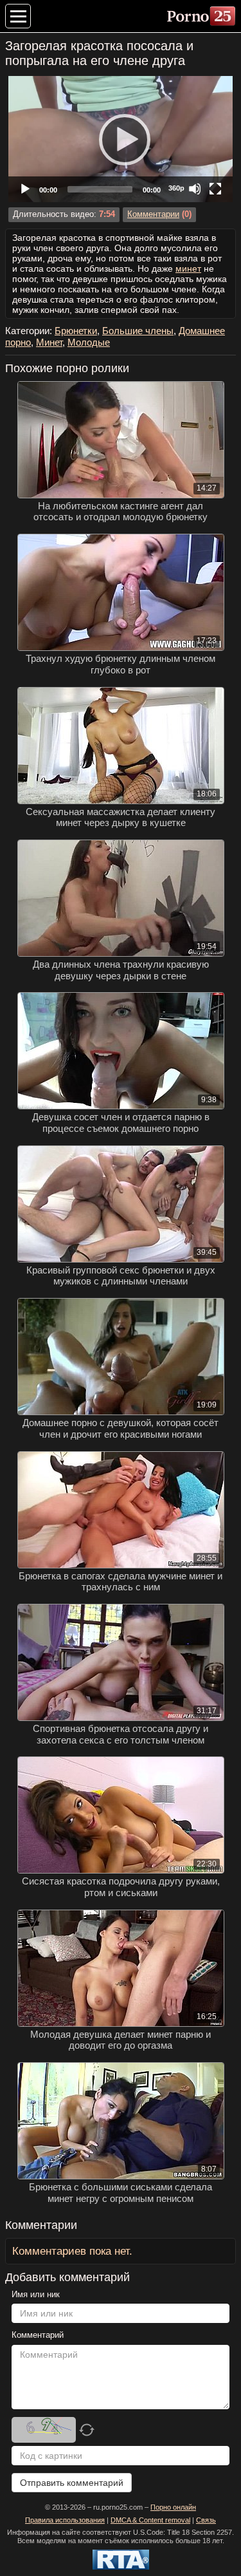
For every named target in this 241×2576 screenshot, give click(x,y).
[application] (121, 139)
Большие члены (138, 331)
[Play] (121, 139)
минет (188, 268)
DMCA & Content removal (150, 2520)
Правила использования (65, 2520)
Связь (206, 2520)
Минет (49, 342)
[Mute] (195, 189)
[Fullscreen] (215, 189)
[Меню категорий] (18, 16)
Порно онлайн (173, 2507)
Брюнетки (76, 331)
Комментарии (153, 214)
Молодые (89, 342)
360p (176, 188)
